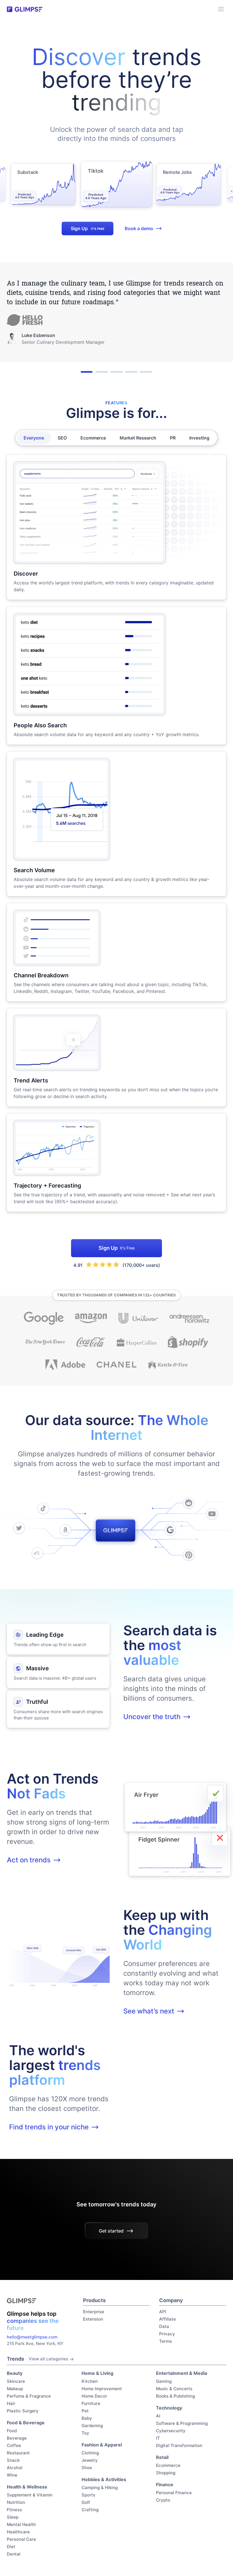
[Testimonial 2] (102, 372)
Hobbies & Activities (104, 2479)
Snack (13, 2460)
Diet (11, 2547)
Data (164, 2326)
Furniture (91, 2403)
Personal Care (21, 2539)
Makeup (15, 2389)
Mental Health (21, 2524)
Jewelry (90, 2460)
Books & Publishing (175, 2396)
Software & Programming (182, 2423)
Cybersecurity (171, 2431)
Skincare (16, 2381)
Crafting (90, 2510)
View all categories (48, 2359)
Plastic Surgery (23, 2411)
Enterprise (94, 2312)
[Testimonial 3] (116, 372)
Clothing (90, 2453)
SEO (62, 438)
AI (158, 2416)
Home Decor (94, 2396)
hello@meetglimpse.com (32, 2337)
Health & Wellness (27, 2487)
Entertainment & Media (182, 2373)
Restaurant (18, 2453)
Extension (93, 2319)
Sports (88, 2495)
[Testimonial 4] (131, 372)
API (163, 2312)
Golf (86, 2502)
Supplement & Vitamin (30, 2495)
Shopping (166, 2473)
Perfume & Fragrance (29, 2396)
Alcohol (15, 2468)
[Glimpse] (25, 9)
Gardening (92, 2426)
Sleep (13, 2517)
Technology (169, 2408)
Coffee (14, 2445)
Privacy (167, 2334)
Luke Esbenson (38, 335)
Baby (87, 2418)
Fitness (14, 2510)
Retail (162, 2457)
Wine (12, 2475)
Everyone (34, 438)
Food (12, 2431)
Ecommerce (93, 438)
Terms (166, 2341)
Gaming (164, 2381)
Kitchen (90, 2381)
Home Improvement (102, 2389)
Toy (85, 2433)
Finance (165, 2485)
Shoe (87, 2468)
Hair (11, 2403)
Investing (199, 438)
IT (158, 2438)
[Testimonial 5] (146, 372)
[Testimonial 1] (87, 372)
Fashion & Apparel (102, 2445)
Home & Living (97, 2373)
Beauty (15, 2373)
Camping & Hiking (100, 2488)
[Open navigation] (221, 9)
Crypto (163, 2500)
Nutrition (16, 2502)
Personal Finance (174, 2493)
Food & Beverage (26, 2423)
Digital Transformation (179, 2445)
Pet (85, 2411)
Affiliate (168, 2319)
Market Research (138, 438)
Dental (14, 2554)
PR (173, 438)
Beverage (17, 2438)
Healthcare (18, 2532)
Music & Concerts (174, 2389)
